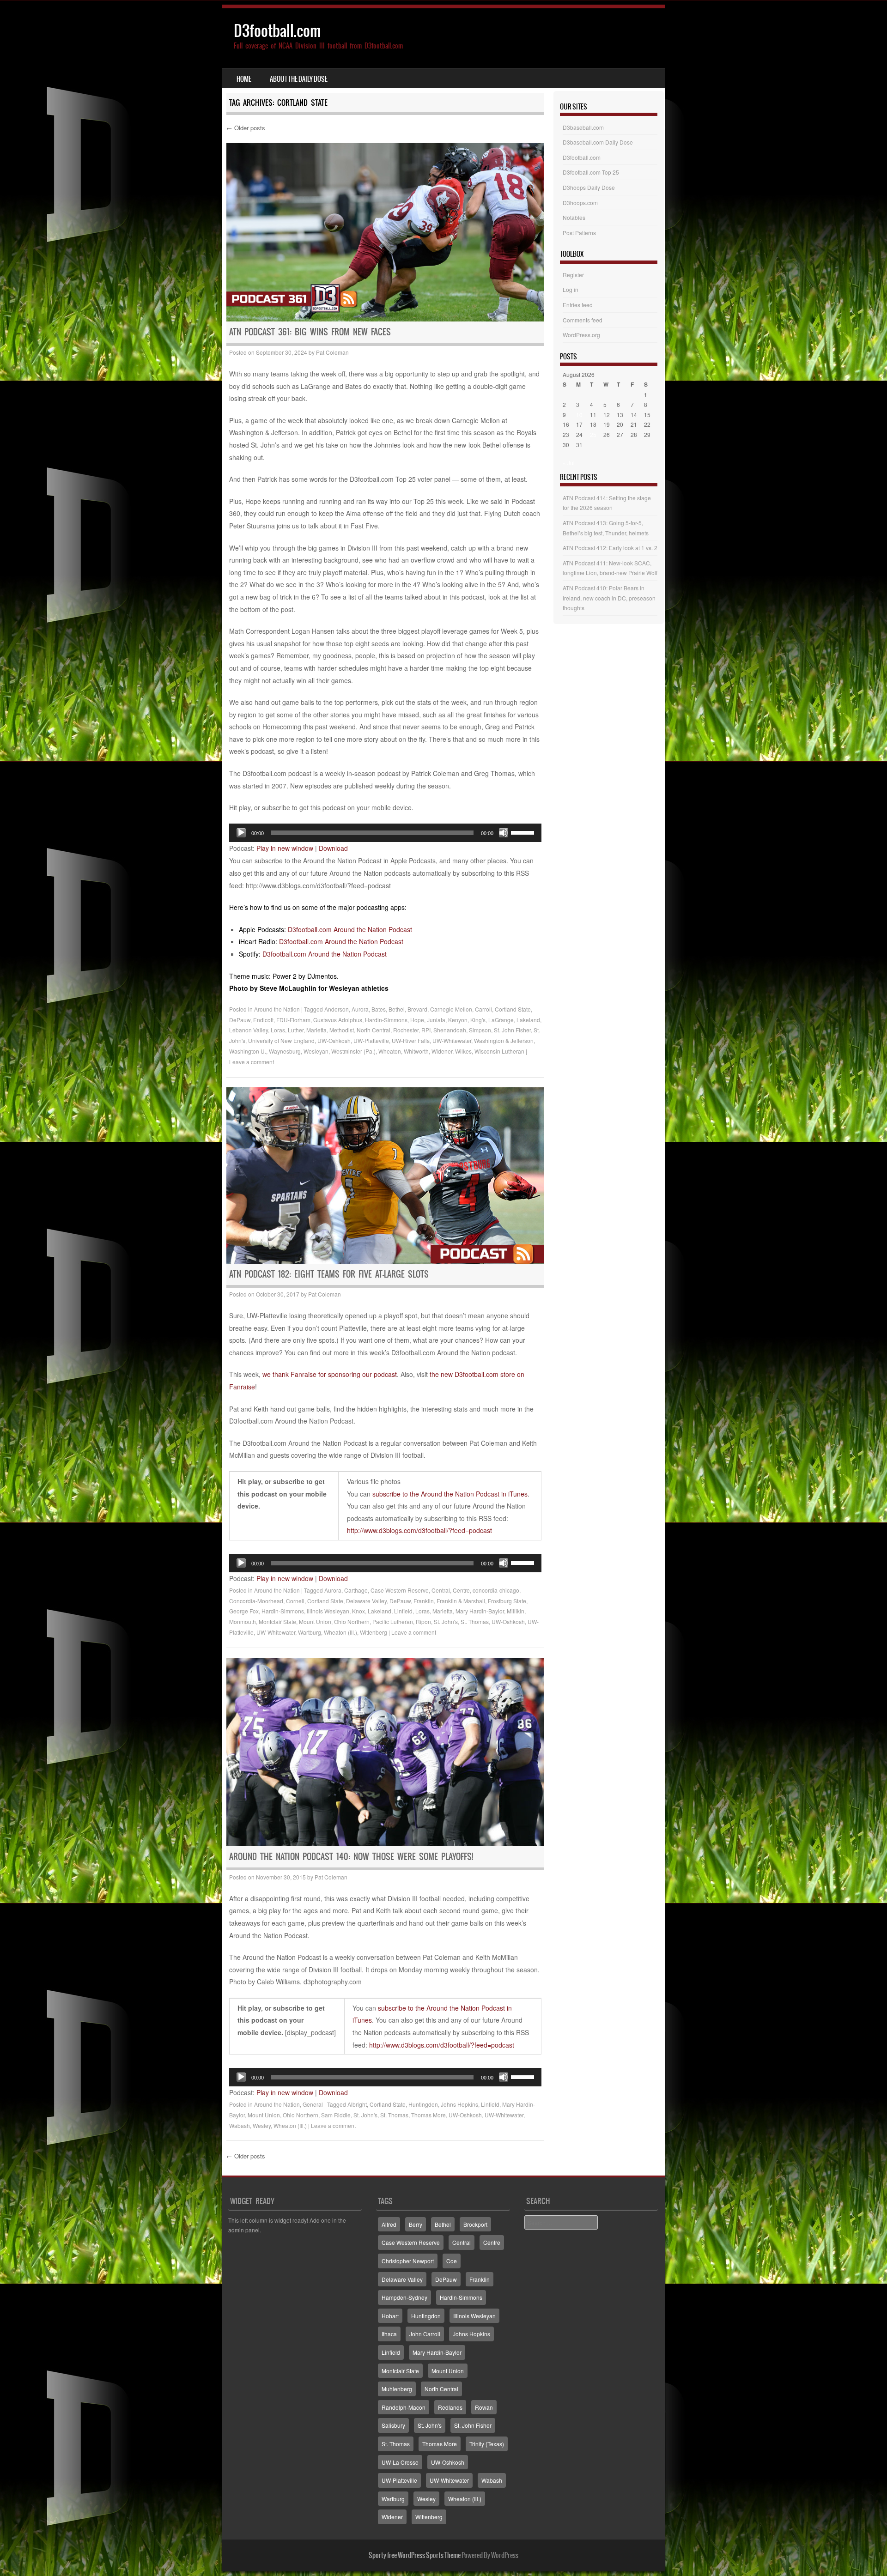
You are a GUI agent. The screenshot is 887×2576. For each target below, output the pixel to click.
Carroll (483, 1009)
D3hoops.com (580, 203)
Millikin (516, 1611)
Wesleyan (316, 1051)
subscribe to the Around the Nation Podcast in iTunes (450, 1494)
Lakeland (528, 1020)
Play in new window (285, 848)
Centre (461, 1590)
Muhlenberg (397, 2389)
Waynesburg (285, 1051)
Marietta (316, 1030)
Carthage (356, 1590)
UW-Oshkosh (334, 1040)
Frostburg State (507, 1601)
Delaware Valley (366, 1601)
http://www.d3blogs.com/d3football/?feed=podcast (419, 1530)
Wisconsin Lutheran (499, 1051)
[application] (385, 833)
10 (579, 415)
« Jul (569, 463)
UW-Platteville (371, 1040)
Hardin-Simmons (386, 1020)
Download (333, 848)
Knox (358, 1611)
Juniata (436, 1020)
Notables (574, 217)
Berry (416, 2224)
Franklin (424, 1601)
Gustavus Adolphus (338, 1020)
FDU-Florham (293, 1020)
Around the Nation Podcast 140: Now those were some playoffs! (351, 1857)
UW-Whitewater (452, 1040)
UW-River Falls (411, 1040)
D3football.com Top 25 (591, 172)
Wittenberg (374, 1632)
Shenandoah (450, 1030)
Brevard (417, 1009)
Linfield (403, 1611)
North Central (374, 1030)
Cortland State (513, 1009)
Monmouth (243, 1621)
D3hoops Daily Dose (589, 187)
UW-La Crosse (400, 2462)
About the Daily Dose (299, 79)
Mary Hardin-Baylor (480, 1611)
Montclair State (277, 1621)
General (313, 2104)
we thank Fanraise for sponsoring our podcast (330, 1374)
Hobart (390, 2316)
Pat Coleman (332, 352)
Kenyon (458, 1020)
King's (478, 1020)
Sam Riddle (336, 2115)
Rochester (406, 1030)
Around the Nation (277, 1009)
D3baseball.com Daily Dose (598, 142)
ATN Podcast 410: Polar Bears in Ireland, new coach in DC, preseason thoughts (609, 598)
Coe (452, 2261)
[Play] (241, 833)
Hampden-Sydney (404, 2297)
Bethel (397, 1009)
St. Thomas (475, 1621)
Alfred (389, 2224)
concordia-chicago (496, 1590)
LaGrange (501, 1020)
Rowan (484, 2407)
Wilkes (463, 1051)
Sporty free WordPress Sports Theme (415, 2555)
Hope (417, 1020)
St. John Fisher (512, 1030)
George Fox (244, 1611)
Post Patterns (579, 233)
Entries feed (578, 305)
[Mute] (504, 833)
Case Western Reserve (400, 1590)
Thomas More (428, 2115)
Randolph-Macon (404, 2407)
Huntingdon (423, 2104)
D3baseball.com (583, 127)
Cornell (295, 1601)
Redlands (450, 2407)
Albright (357, 2104)
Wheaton (390, 1051)
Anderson (337, 1009)
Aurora (360, 1009)
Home (244, 79)
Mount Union (315, 1621)
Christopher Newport (408, 2261)
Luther (296, 1030)
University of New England (281, 1040)
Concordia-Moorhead (256, 1601)
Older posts (246, 128)
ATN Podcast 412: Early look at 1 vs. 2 (610, 548)
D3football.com (277, 31)
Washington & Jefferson (504, 1040)
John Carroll (425, 2334)
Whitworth (416, 1051)
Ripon (423, 1621)
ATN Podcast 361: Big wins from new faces (310, 332)
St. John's (446, 1621)
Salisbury (393, 2425)
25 (593, 434)
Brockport (475, 2224)
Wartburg (310, 1632)
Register (573, 275)
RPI (426, 1030)
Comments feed (583, 320)
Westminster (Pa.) (353, 1051)
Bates (379, 1009)
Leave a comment (252, 1062)
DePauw (240, 1020)
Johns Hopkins (459, 2104)
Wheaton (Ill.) (340, 1632)
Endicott (263, 1020)
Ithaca (389, 2334)
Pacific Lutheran (393, 1621)
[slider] (524, 832)
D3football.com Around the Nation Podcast (350, 929)
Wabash (240, 2125)
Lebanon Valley (249, 1030)
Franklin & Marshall (461, 1601)
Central (441, 1590)
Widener (442, 1051)
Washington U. (248, 1051)
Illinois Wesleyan (328, 1611)
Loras (278, 1030)
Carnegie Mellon (451, 1009)
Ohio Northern (352, 1621)
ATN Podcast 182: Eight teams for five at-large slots (329, 1274)
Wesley (262, 2125)
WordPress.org (581, 335)
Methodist (342, 1030)
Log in (571, 289)
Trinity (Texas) (487, 2444)
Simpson (480, 1030)
